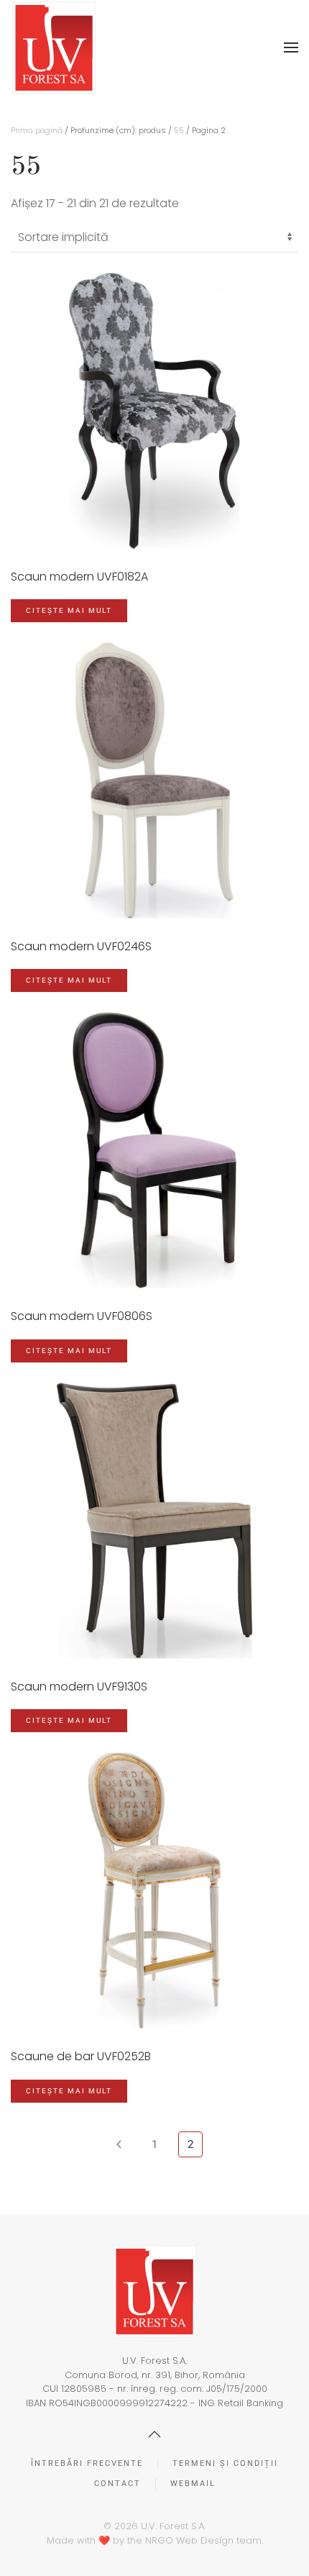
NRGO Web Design (189, 2540)
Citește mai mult (69, 610)
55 (179, 130)
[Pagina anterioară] (119, 2144)
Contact (117, 2484)
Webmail (193, 2484)
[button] (291, 47)
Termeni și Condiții (225, 2463)
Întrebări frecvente (87, 2463)
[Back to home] (54, 48)
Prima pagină (37, 130)
